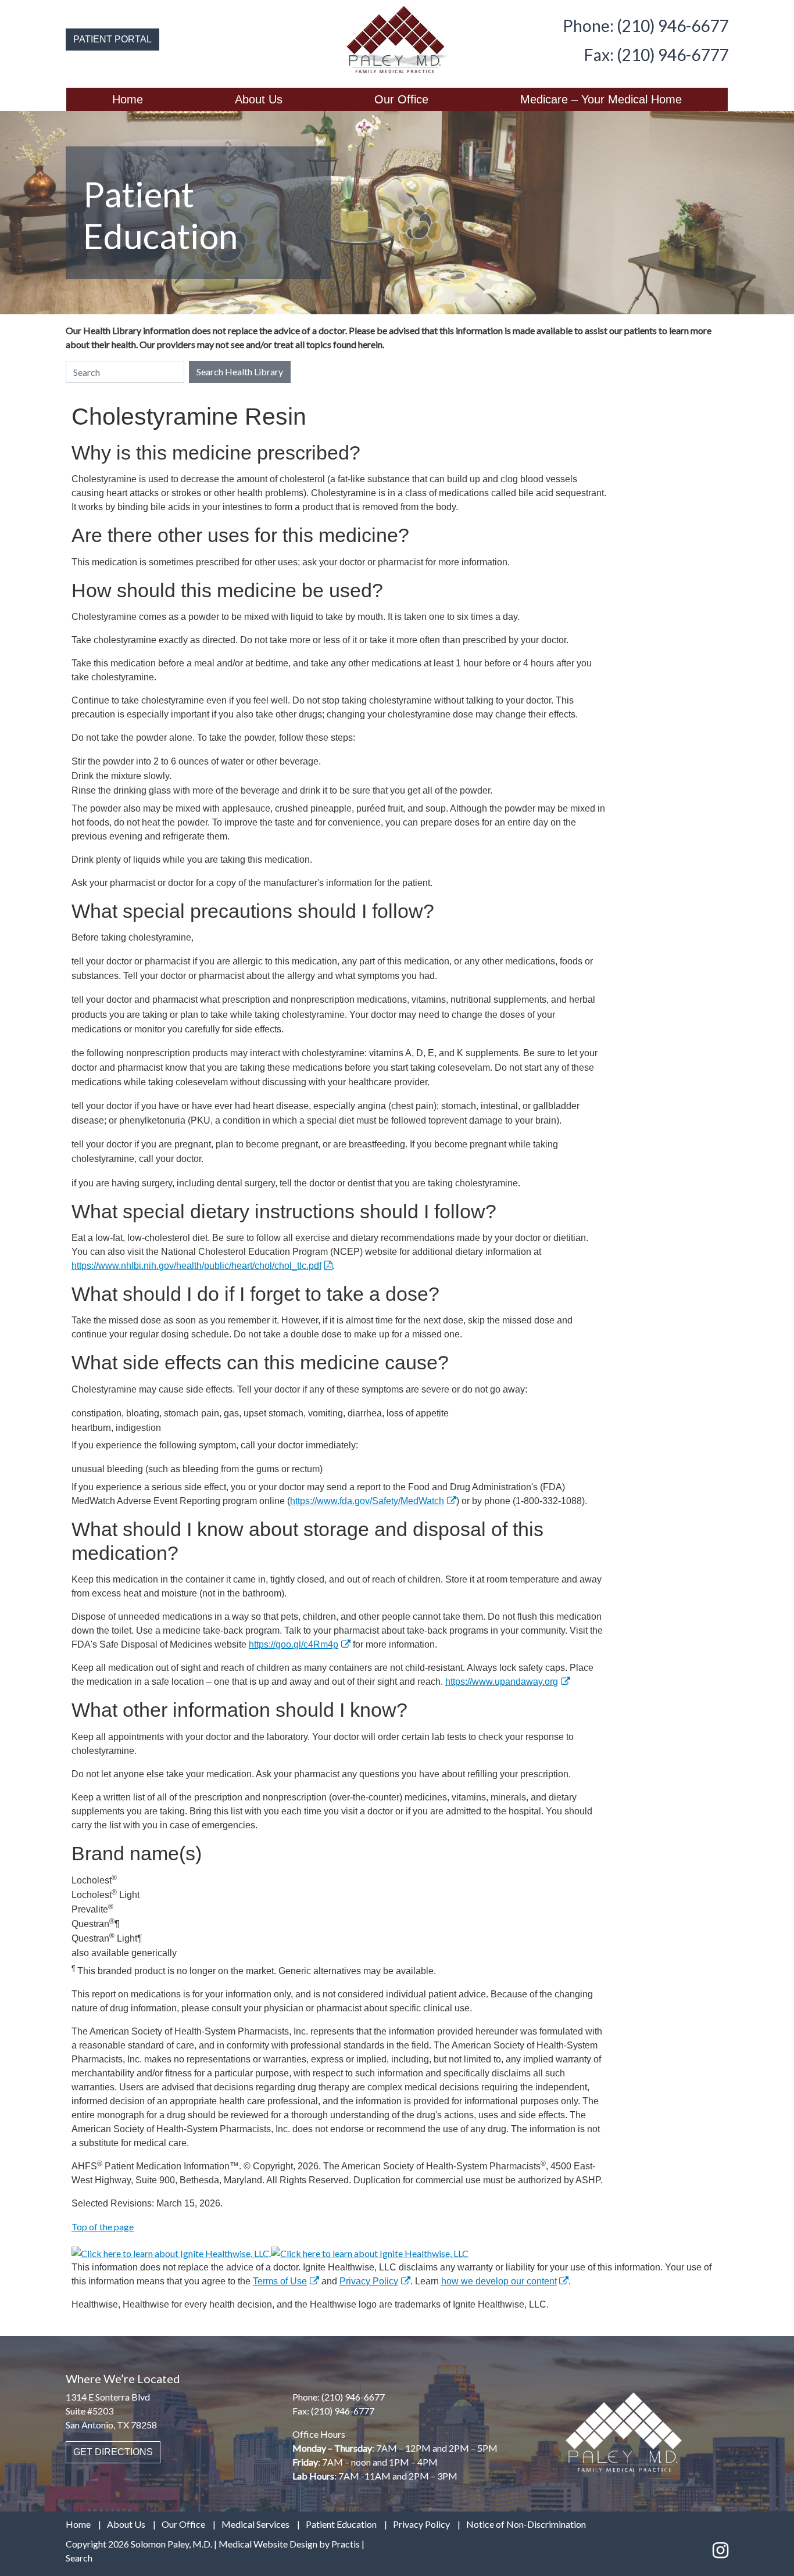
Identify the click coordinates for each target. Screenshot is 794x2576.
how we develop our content (499, 2281)
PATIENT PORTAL (112, 39)
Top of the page (103, 2227)
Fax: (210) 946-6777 (656, 55)
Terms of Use (280, 2281)
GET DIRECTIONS (113, 2452)
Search (79, 2558)
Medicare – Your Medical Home (601, 99)
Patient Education (341, 2524)
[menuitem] (128, 99)
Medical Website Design (268, 2544)
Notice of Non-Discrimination (526, 2524)
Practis (346, 2544)
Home (128, 99)
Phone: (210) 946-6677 (645, 26)
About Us (259, 99)
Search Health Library (240, 372)
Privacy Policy (369, 2281)
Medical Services (255, 2524)
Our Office (401, 99)
